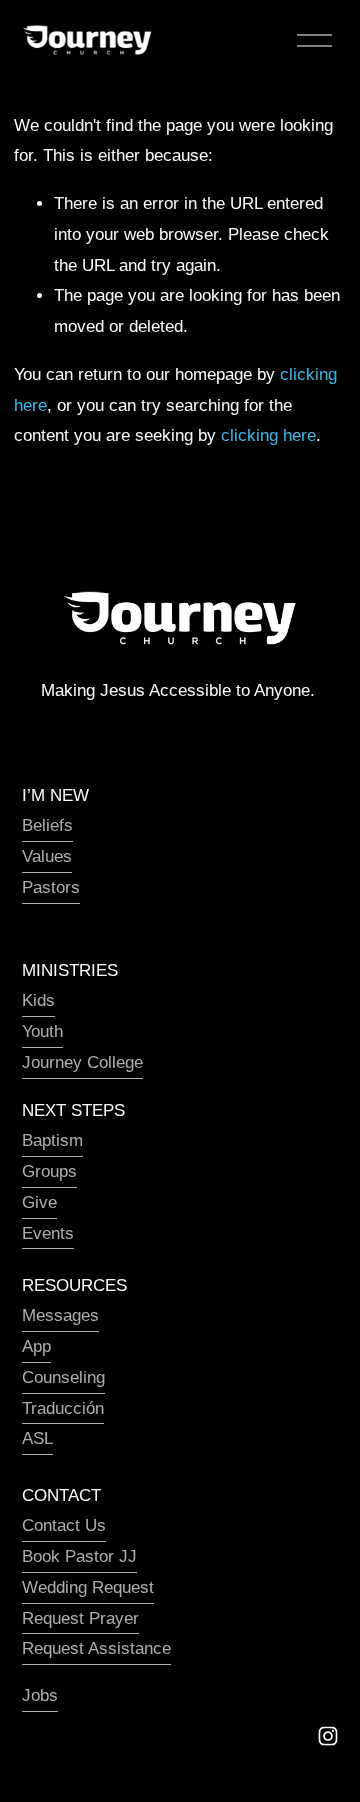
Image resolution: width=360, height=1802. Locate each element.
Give (39, 1202)
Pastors (51, 887)
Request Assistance (96, 1648)
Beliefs (47, 825)
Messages (60, 1315)
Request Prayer (80, 1618)
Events (48, 1233)
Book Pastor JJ (79, 1556)
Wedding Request (88, 1587)
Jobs (40, 1695)
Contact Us (64, 1525)
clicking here (268, 435)
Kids (38, 1000)
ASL (37, 1438)
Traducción (63, 1408)
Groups (49, 1171)
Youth (42, 1031)
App (36, 1346)
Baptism (52, 1140)
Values (47, 856)
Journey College (82, 1062)
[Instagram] (328, 1736)
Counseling (63, 1377)
